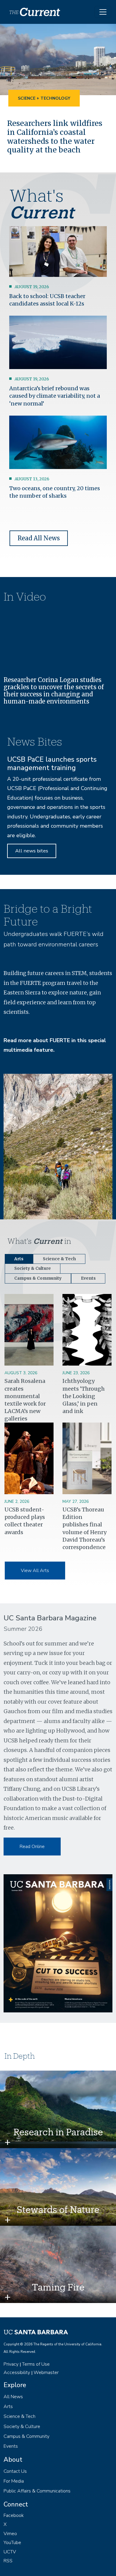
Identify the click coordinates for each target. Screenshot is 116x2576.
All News (13, 2397)
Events (11, 2446)
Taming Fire (58, 2287)
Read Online (32, 1847)
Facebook (14, 2515)
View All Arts (35, 1571)
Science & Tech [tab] (59, 1259)
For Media (14, 2481)
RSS (8, 2561)
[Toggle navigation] (103, 12)
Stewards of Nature (58, 2209)
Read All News (39, 538)
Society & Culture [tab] (33, 1268)
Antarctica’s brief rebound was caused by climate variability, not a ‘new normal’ (55, 396)
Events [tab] (88, 1278)
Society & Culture (22, 2427)
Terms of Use (36, 2364)
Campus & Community (26, 2436)
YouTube (12, 2543)
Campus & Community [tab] (38, 1278)
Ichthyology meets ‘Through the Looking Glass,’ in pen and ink (84, 1396)
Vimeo (10, 2534)
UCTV (10, 2552)
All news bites (32, 851)
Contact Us (15, 2471)
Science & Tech (19, 2416)
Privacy (11, 2364)
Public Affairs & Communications (37, 2491)
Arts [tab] (19, 1259)
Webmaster (46, 2373)
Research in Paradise (58, 2132)
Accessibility (17, 2373)
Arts (8, 2407)
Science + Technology (44, 98)
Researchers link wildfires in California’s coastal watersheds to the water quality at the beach (55, 137)
